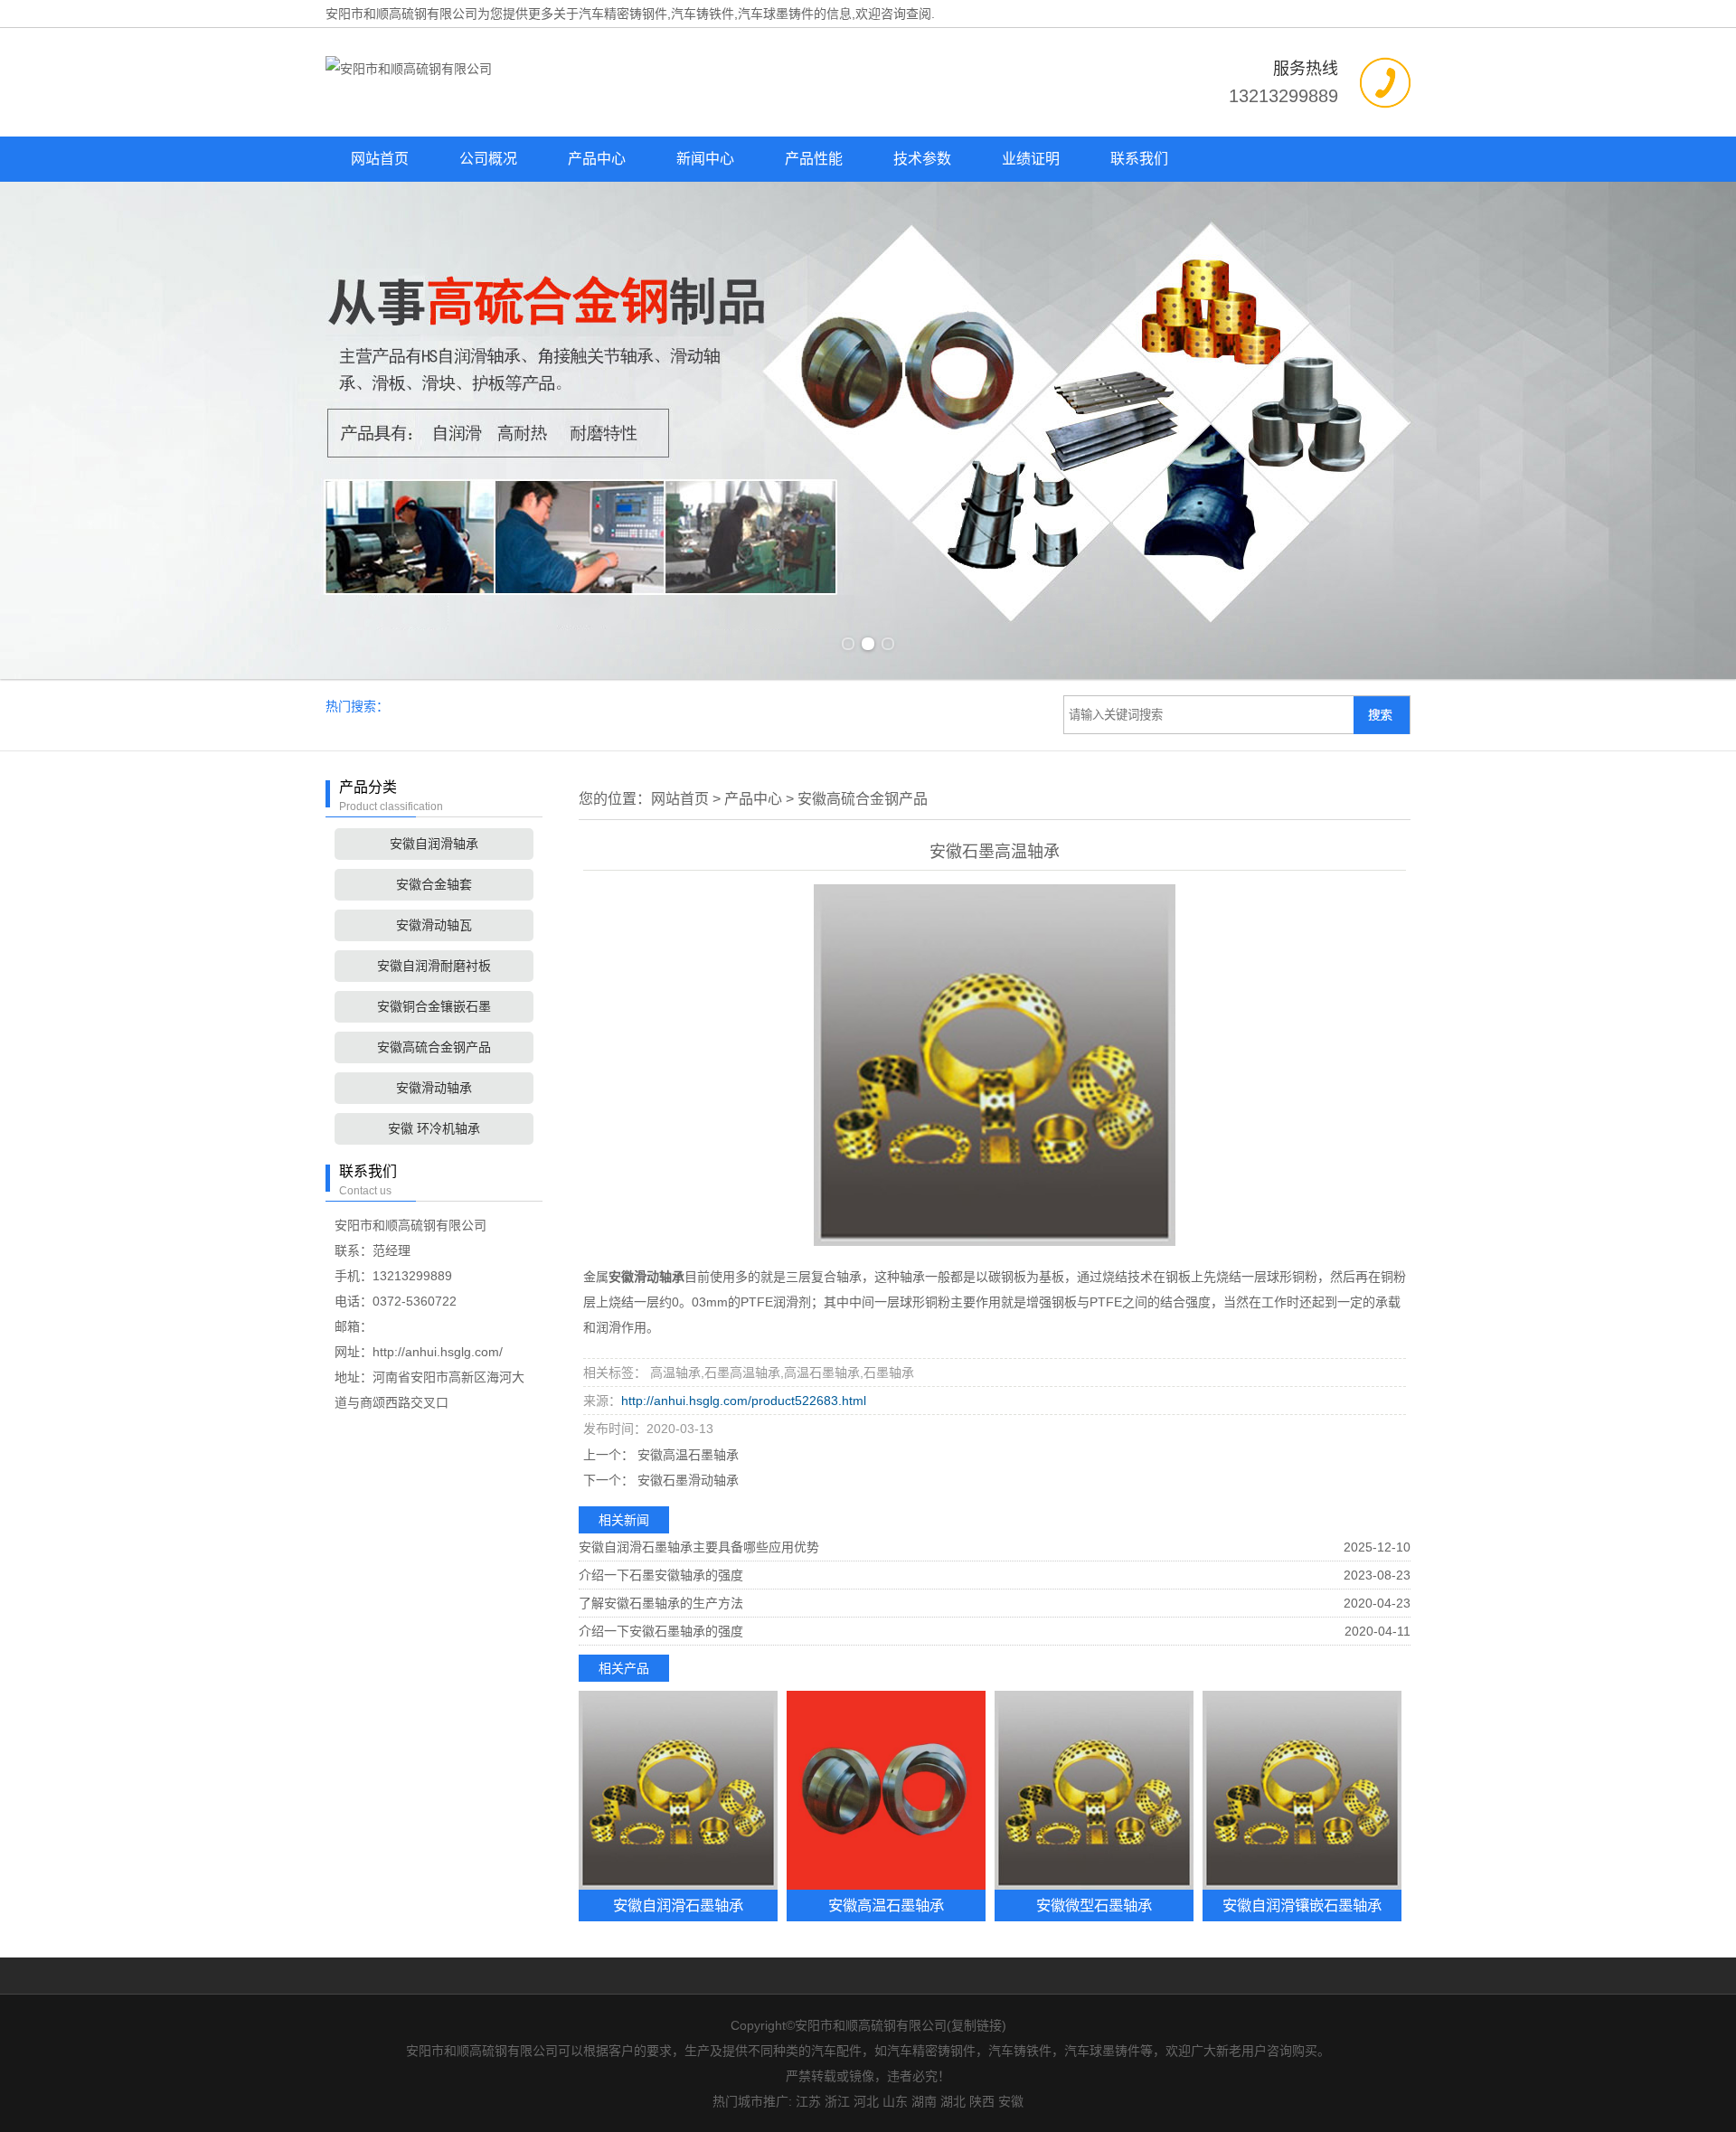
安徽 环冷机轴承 (434, 1128)
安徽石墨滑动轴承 (686, 1480)
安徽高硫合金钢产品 (434, 1047)
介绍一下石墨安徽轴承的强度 (661, 1575)
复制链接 (976, 2025)
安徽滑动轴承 (434, 1088)
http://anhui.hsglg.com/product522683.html (744, 1401)
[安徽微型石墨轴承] (1094, 1790)
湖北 (953, 2101)
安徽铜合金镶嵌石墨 (434, 1006)
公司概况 (488, 159)
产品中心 (597, 159)
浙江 (837, 2101)
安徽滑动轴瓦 (434, 925)
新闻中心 (705, 159)
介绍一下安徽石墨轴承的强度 (661, 1631)
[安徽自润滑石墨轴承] (678, 1790)
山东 (895, 2101)
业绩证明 (1031, 159)
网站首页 (380, 159)
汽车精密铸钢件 (623, 14)
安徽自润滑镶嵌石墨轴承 (1302, 1905)
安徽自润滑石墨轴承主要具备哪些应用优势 (699, 1547)
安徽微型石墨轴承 (1094, 1905)
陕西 (982, 2101)
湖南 (924, 2101)
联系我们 (1139, 159)
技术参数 (922, 159)
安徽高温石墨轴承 (686, 1455)
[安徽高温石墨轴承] (886, 1790)
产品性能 (814, 159)
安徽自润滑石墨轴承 (678, 1905)
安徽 (1011, 2101)
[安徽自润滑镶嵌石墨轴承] (1302, 1790)
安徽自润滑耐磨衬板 (434, 966)
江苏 (808, 2101)
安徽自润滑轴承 (434, 844)
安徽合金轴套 (434, 884)
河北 (866, 2101)
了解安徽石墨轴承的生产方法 (661, 1603)
